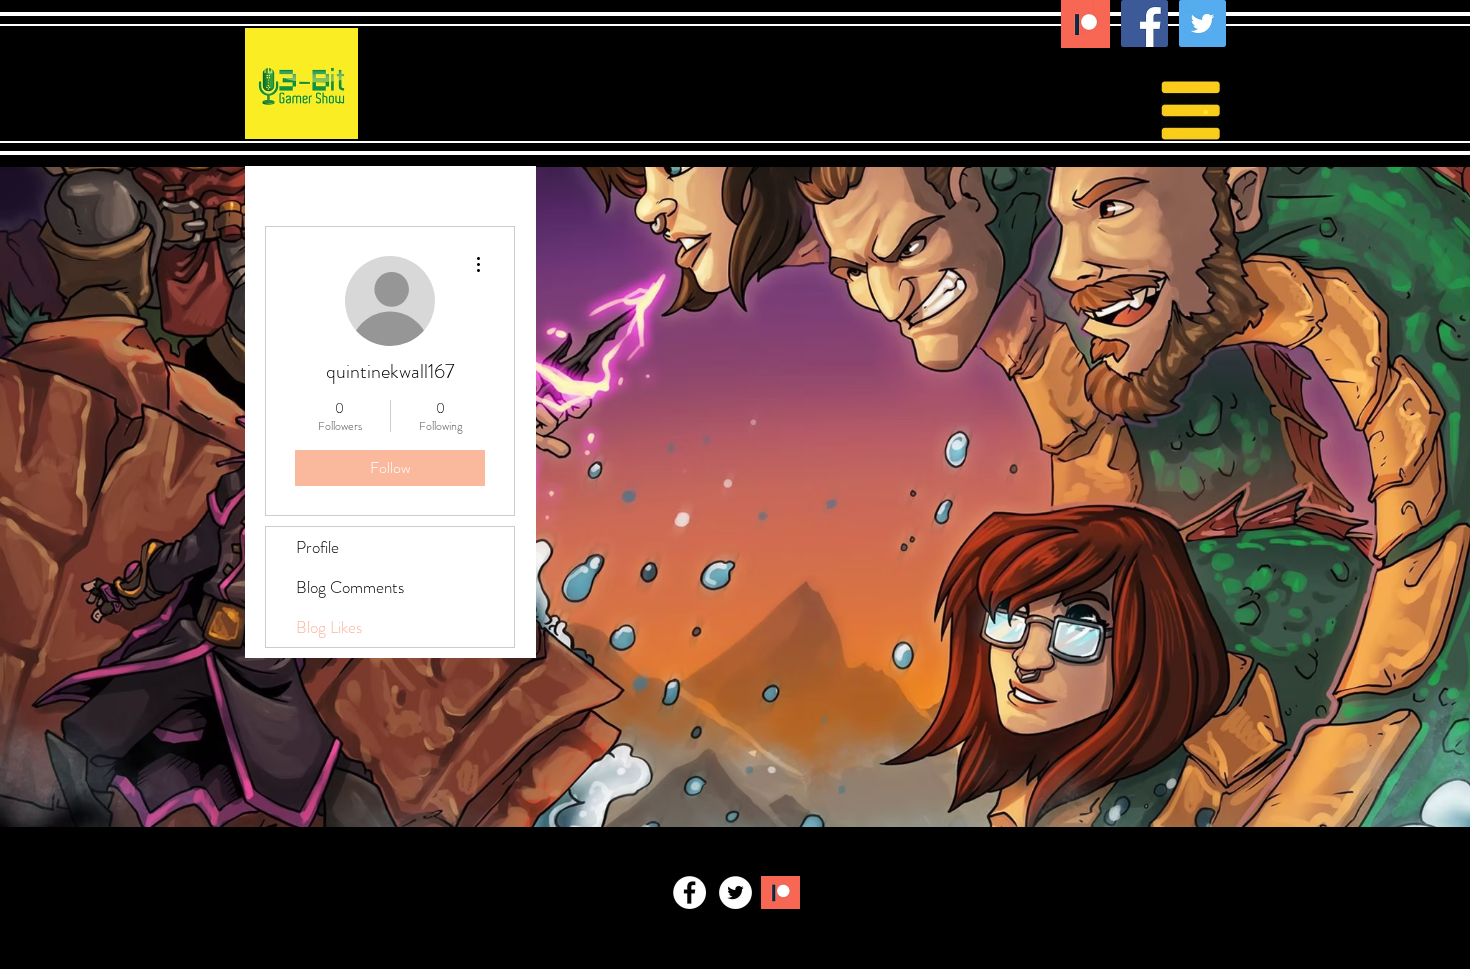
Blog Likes (329, 627)
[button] (1206, 108)
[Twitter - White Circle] (735, 892)
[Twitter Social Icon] (1202, 23)
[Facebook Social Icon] (1144, 23)
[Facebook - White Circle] (689, 892)
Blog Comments (350, 587)
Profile (317, 547)
